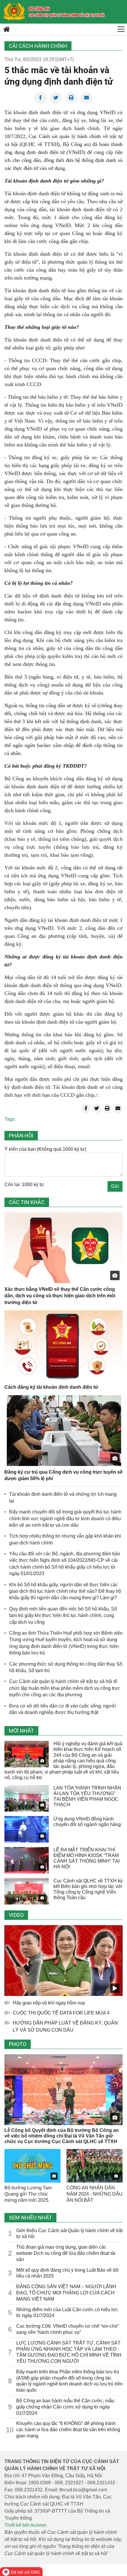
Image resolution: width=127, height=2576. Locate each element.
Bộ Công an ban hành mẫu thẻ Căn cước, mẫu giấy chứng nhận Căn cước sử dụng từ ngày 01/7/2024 (65, 2407)
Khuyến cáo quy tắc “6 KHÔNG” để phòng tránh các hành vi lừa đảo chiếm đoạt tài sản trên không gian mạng (68, 2430)
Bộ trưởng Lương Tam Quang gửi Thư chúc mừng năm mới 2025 (28, 2194)
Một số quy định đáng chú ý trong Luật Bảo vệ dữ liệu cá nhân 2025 (67, 2273)
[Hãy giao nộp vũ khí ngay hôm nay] (63, 1961)
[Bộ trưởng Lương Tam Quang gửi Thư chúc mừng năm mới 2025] (32, 2166)
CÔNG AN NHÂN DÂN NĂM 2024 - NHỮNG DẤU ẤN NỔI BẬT (95, 2194)
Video (16, 1915)
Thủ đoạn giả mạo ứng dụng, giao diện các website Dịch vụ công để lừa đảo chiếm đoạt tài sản (66, 2253)
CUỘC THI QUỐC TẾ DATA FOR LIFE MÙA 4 (61, 2013)
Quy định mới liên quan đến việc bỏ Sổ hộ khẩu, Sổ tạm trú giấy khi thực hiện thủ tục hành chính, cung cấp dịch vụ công (63, 1615)
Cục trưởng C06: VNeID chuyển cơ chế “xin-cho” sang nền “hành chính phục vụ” (67, 2329)
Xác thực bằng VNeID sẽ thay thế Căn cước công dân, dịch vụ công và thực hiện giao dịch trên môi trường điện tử (60, 1296)
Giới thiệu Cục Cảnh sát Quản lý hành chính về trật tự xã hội (69, 2234)
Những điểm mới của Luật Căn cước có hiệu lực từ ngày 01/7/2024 (67, 2313)
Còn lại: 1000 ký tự (24, 1184)
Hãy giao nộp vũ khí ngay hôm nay (49, 2003)
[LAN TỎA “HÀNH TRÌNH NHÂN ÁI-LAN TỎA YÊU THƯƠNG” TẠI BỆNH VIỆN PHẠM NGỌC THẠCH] (27, 1798)
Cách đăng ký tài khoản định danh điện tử (51, 1387)
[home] (14, 12)
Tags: (10, 1119)
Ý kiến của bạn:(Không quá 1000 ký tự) (45, 1149)
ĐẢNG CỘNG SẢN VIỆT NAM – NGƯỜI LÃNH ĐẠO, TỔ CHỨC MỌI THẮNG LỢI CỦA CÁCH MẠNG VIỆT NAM (66, 2293)
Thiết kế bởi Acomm (25, 2525)
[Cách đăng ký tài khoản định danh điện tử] (63, 1346)
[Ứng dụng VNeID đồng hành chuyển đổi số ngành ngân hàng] (27, 1829)
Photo (18, 2044)
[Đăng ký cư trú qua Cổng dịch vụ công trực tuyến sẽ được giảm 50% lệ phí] (63, 1431)
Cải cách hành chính (38, 46)
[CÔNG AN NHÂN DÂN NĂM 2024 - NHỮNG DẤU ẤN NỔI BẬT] (95, 2166)
